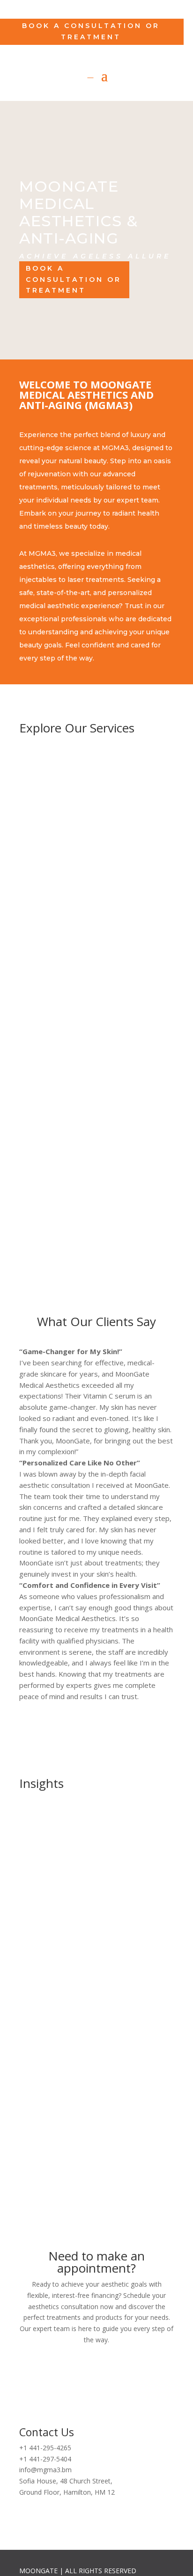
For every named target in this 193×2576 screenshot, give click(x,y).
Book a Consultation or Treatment (91, 31)
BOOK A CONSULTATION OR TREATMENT (96, 2379)
